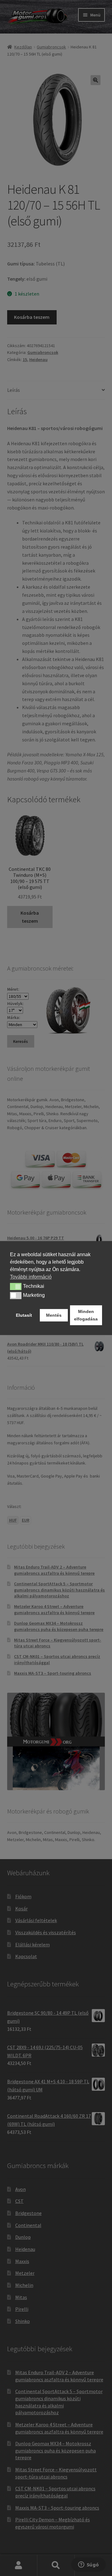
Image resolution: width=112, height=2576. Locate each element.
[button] (16, 1287)
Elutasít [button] (24, 1315)
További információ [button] (31, 1277)
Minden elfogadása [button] (86, 1315)
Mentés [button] (54, 1315)
